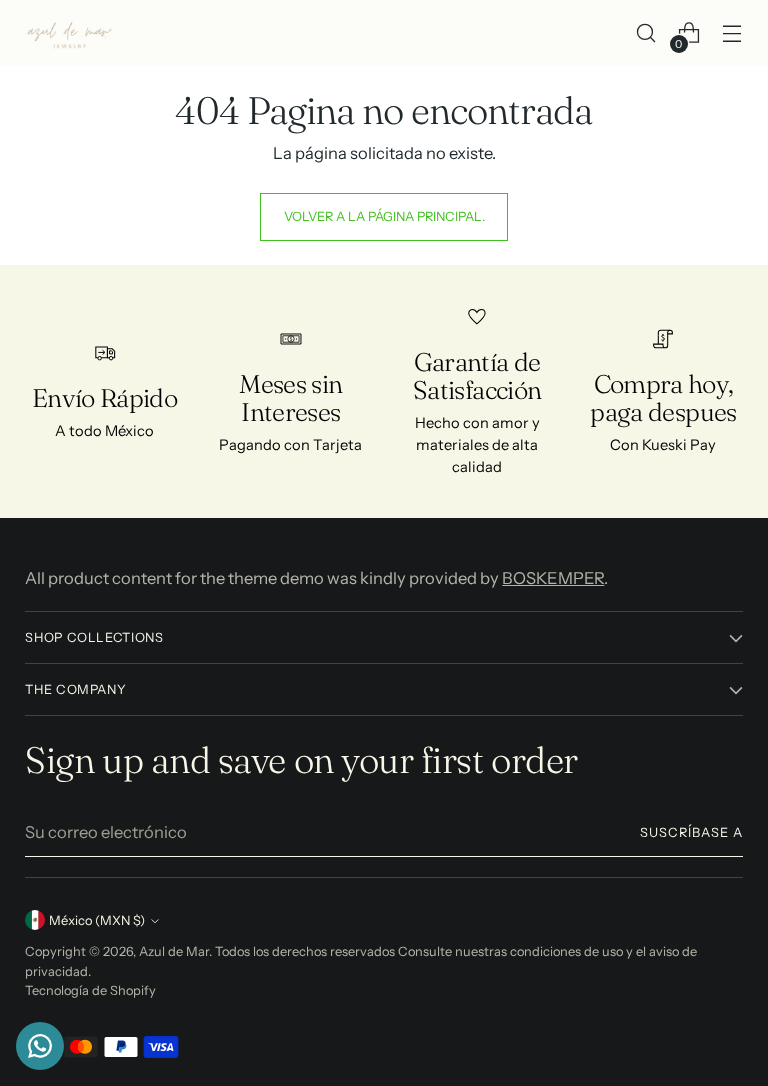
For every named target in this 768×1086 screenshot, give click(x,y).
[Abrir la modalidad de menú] (732, 33)
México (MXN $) (97, 920)
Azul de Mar (174, 951)
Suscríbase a (691, 832)
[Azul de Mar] (70, 33)
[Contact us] (40, 1046)
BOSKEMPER (553, 578)
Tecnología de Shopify (90, 990)
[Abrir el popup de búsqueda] (646, 33)
